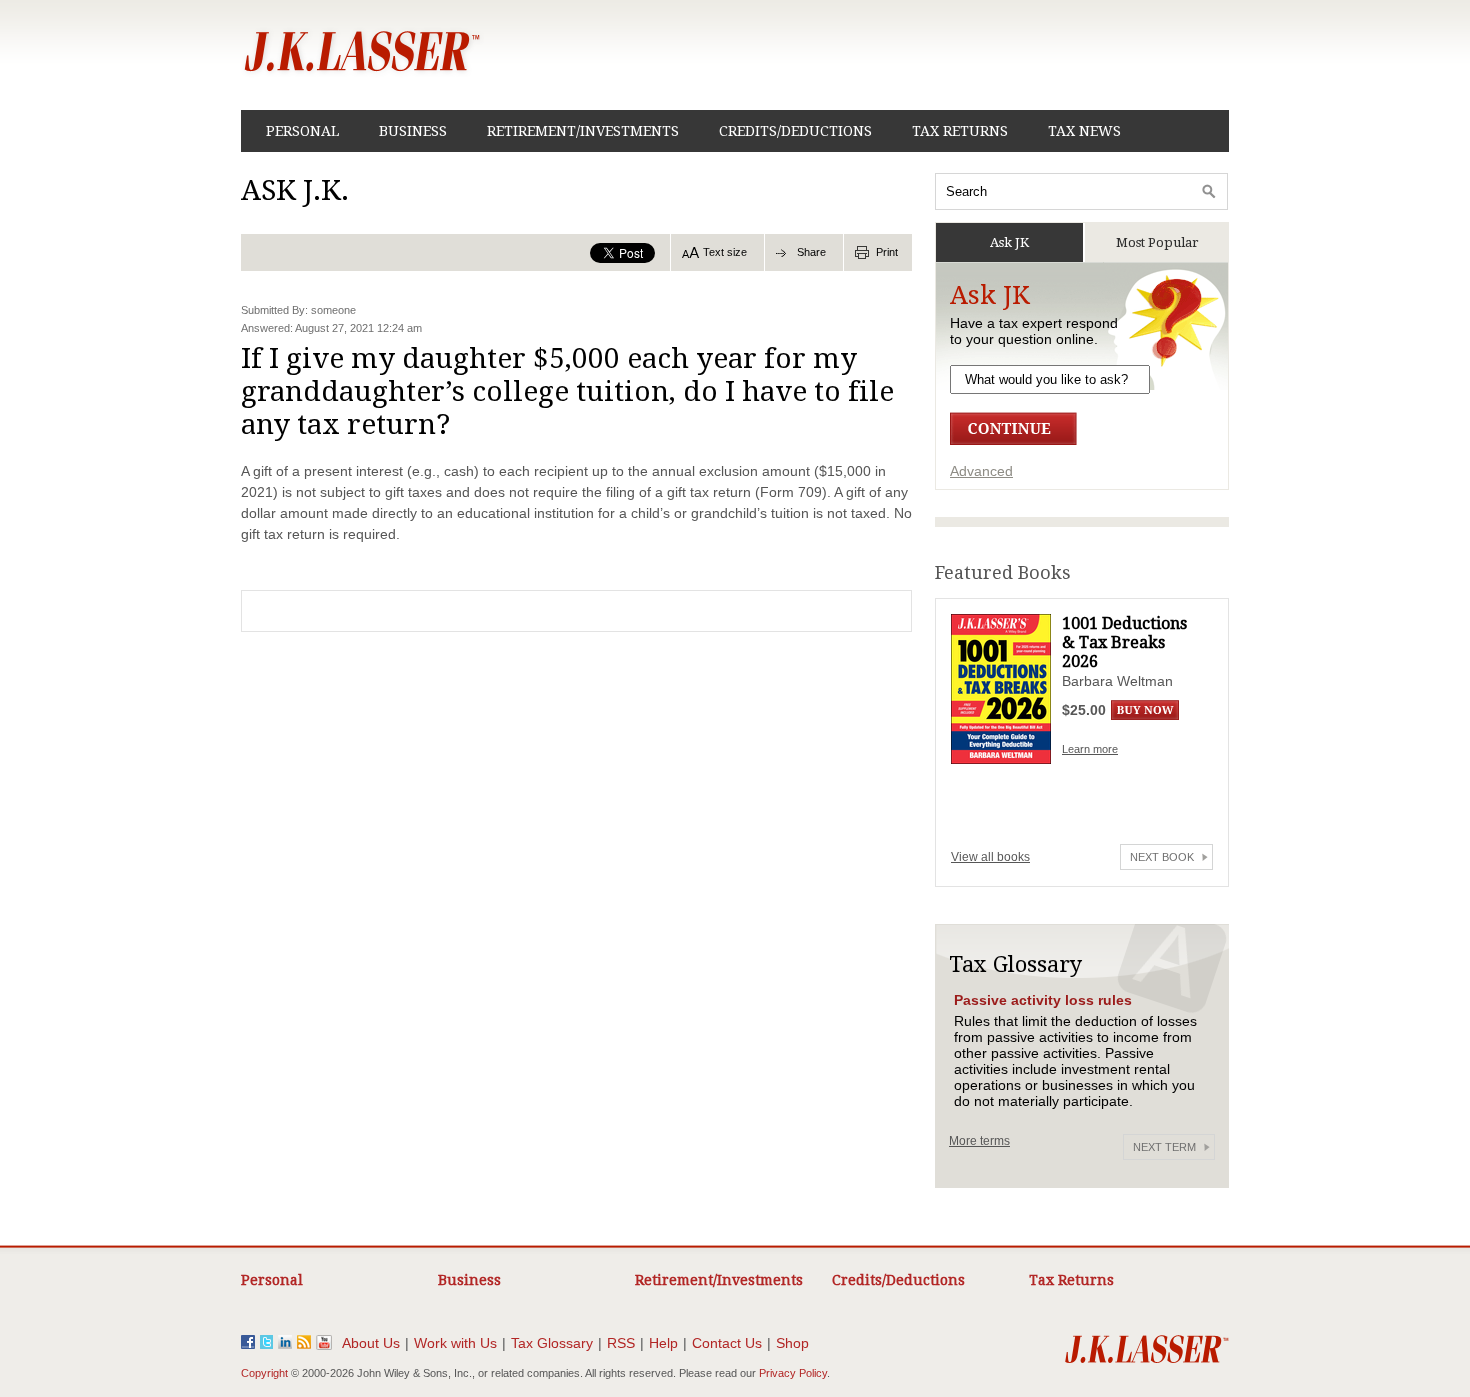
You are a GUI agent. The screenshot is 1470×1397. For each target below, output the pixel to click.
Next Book (1162, 857)
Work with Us (455, 1343)
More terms (979, 1141)
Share (811, 252)
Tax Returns (960, 131)
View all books (990, 857)
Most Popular (1157, 242)
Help (663, 1343)
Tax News (1084, 131)
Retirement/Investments (583, 131)
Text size (725, 252)
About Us (371, 1343)
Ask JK (1009, 242)
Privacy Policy (793, 1373)
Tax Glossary (552, 1343)
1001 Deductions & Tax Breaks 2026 (1124, 642)
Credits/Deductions (795, 131)
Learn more (1090, 749)
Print (887, 252)
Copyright (264, 1373)
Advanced (981, 471)
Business (413, 131)
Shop (792, 1343)
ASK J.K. (295, 190)
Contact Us (727, 1343)
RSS (621, 1343)
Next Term (1164, 1147)
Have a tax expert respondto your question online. (1034, 331)
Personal (302, 131)
